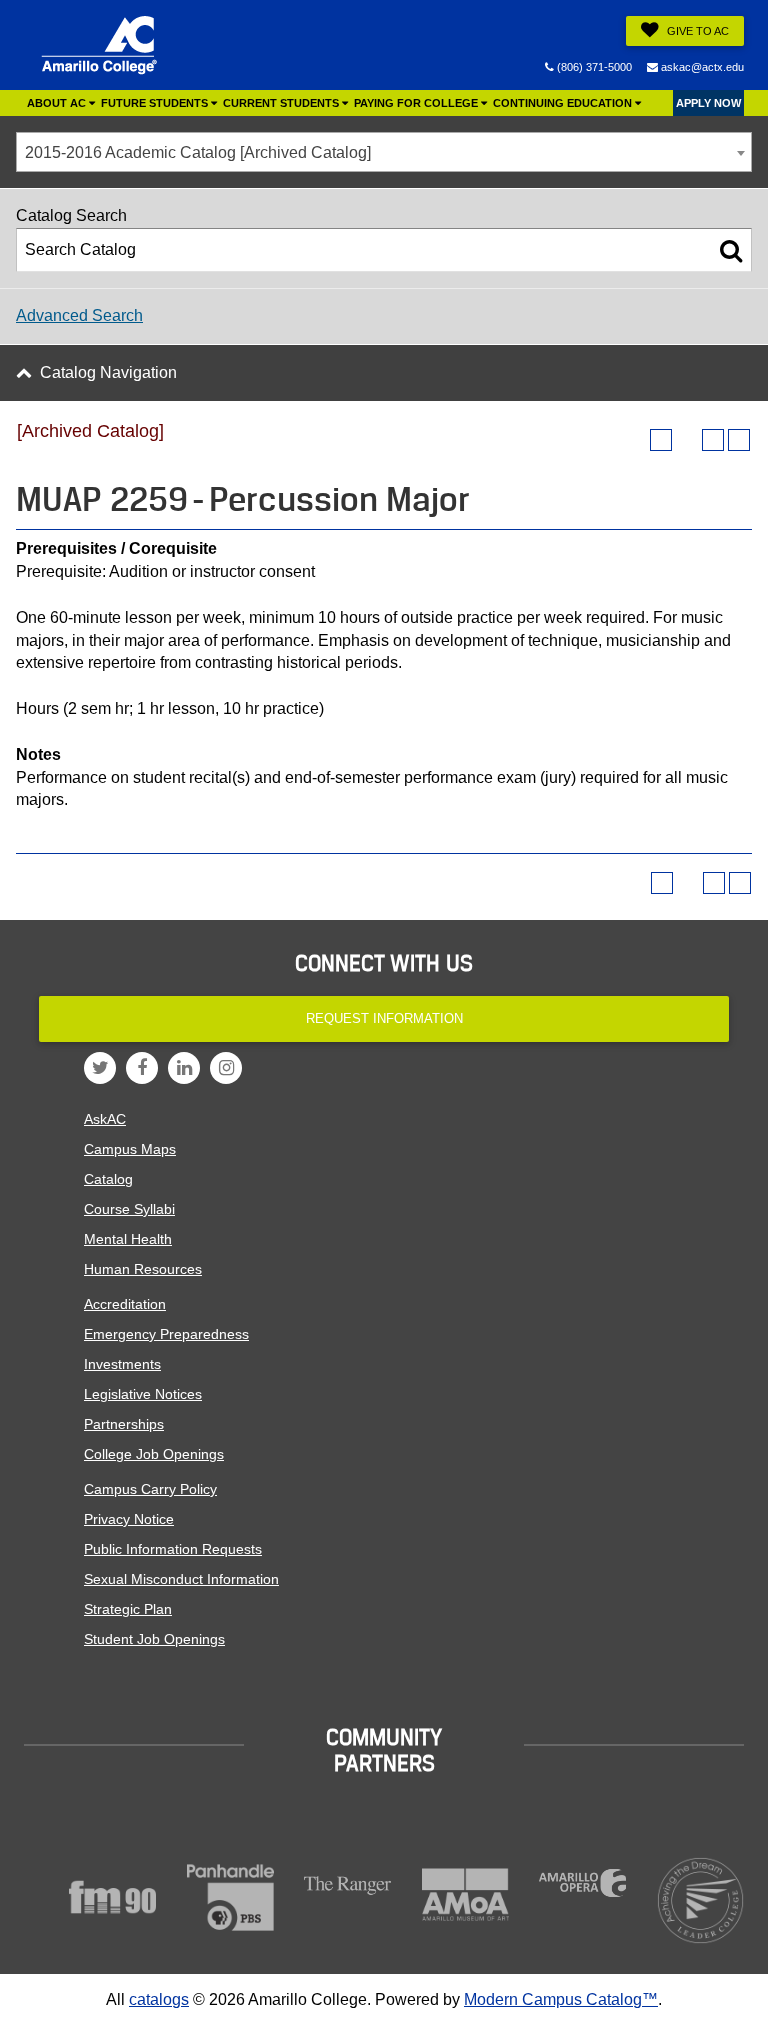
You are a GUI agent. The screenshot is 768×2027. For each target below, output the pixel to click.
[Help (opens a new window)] (739, 440)
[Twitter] (100, 1068)
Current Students (282, 103)
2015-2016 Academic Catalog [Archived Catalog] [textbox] (198, 152)
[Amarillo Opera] (583, 1883)
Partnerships (124, 1424)
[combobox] (384, 152)
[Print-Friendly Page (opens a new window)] (713, 440)
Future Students (156, 103)
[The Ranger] (348, 1885)
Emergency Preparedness (166, 1334)
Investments (122, 1364)
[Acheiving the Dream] (701, 1901)
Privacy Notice (129, 1519)
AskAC (105, 1119)
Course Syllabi (129, 1209)
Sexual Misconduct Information (181, 1579)
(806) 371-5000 (593, 67)
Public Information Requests (173, 1549)
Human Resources (143, 1269)
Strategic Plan (128, 1609)
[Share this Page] (687, 440)
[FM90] (113, 1897)
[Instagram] (226, 1068)
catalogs (159, 1999)
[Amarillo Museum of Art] (466, 1894)
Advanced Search (79, 315)
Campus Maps (130, 1149)
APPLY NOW (708, 103)
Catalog (108, 1179)
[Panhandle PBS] (231, 1897)
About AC (58, 103)
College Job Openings (154, 1454)
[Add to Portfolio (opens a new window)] (661, 440)
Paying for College (417, 103)
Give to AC (696, 31)
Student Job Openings (154, 1639)
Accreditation (125, 1304)
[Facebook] (142, 1068)
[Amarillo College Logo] (99, 45)
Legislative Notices (143, 1394)
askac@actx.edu (701, 67)
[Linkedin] (184, 1068)
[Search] (731, 250)
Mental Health (128, 1239)
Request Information (384, 1018)
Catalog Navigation (108, 372)
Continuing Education (564, 103)
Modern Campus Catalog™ (561, 1999)
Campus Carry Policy (150, 1489)
